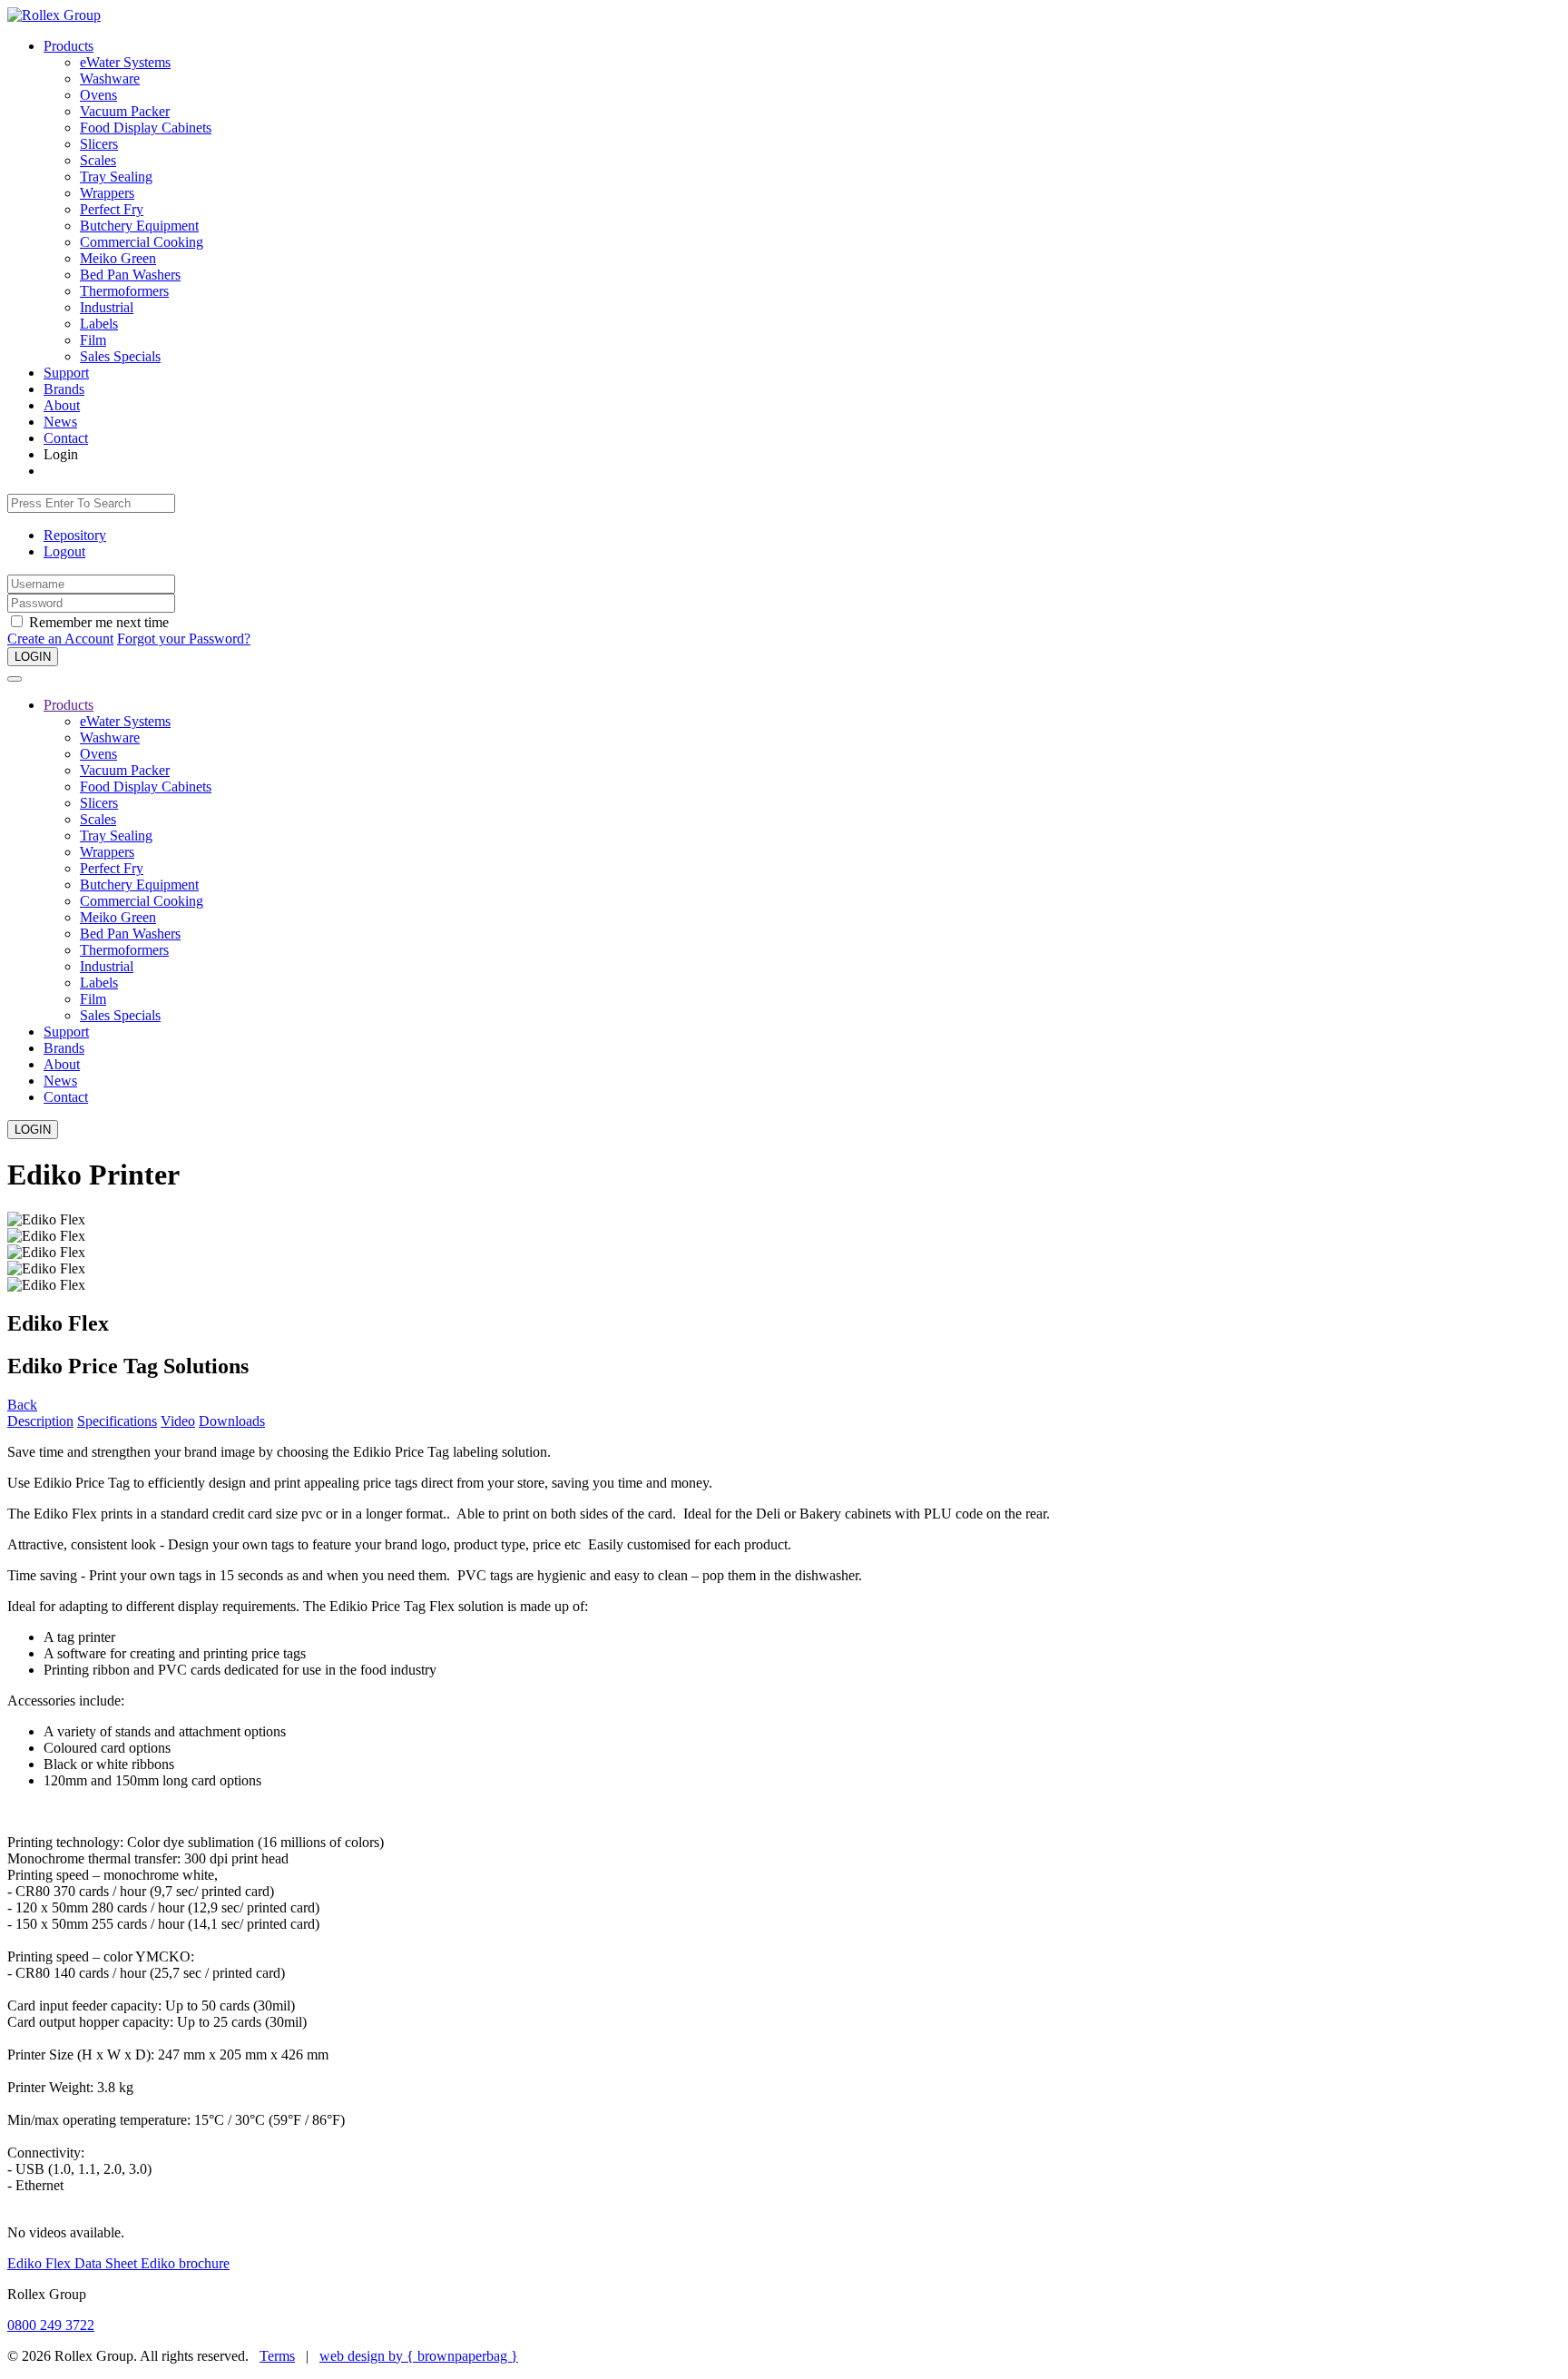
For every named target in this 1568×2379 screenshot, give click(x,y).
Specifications (117, 1421)
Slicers (99, 144)
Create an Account (60, 639)
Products (69, 46)
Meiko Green (118, 258)
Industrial (107, 307)
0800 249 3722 (51, 2325)
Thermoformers (124, 291)
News (60, 422)
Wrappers (107, 193)
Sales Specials (120, 356)
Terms (277, 2356)
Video (178, 1421)
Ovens (98, 95)
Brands (64, 389)
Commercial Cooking (142, 242)
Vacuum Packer (125, 111)
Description (40, 1421)
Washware (110, 79)
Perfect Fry (112, 209)
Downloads (232, 1421)
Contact (66, 438)
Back (22, 1405)
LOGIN (33, 657)
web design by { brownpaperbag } (419, 2356)
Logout (64, 551)
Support (66, 373)
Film (93, 340)
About (62, 405)
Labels (99, 324)
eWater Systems (125, 62)
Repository (75, 535)
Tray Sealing (116, 177)
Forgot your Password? (184, 639)
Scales (98, 160)
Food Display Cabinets (146, 128)
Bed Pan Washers (130, 275)
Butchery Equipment (139, 226)
